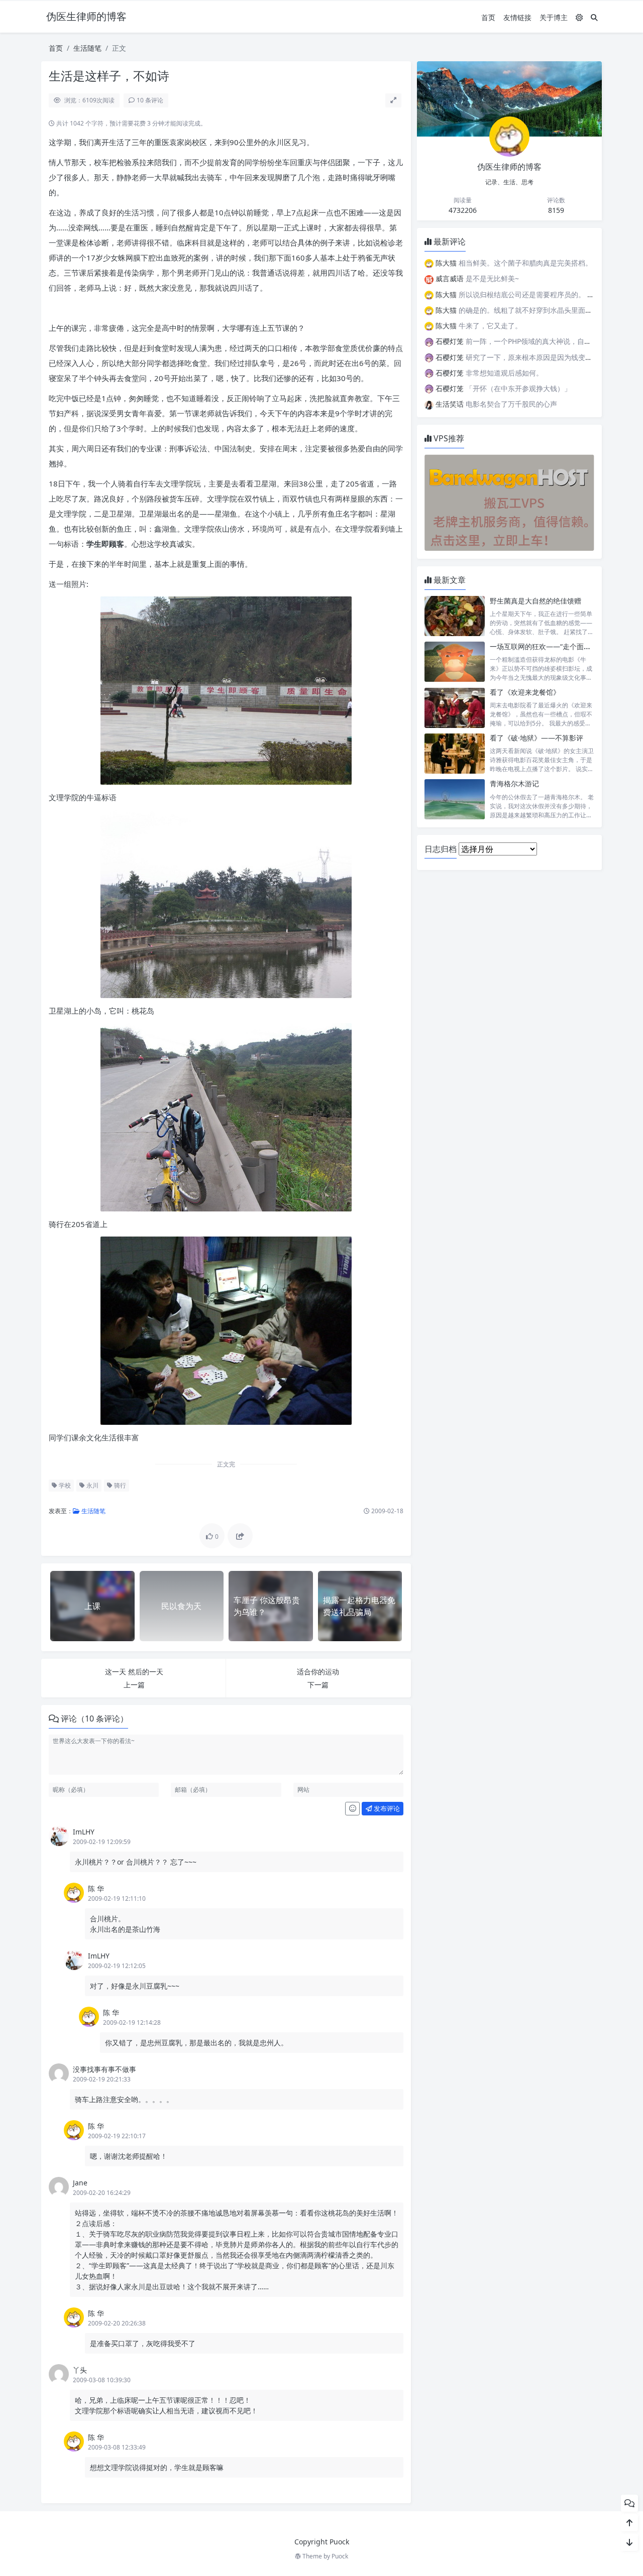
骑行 (119, 1485)
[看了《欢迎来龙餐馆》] (455, 708)
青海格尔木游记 (514, 783)
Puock (340, 2556)
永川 (92, 1485)
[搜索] (594, 17)
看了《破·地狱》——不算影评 (537, 738)
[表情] (352, 1809)
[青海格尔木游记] (455, 799)
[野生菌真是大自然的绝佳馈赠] (455, 616)
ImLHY (84, 1832)
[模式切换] (579, 17)
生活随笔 (87, 48)
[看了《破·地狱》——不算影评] (455, 753)
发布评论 (386, 1808)
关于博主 (554, 17)
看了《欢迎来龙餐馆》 (525, 692)
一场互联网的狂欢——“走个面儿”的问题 (552, 646)
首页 (488, 17)
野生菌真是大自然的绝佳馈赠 (535, 601)
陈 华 (96, 1888)
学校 (64, 1485)
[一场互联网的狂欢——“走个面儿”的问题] (455, 662)
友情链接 (517, 17)
